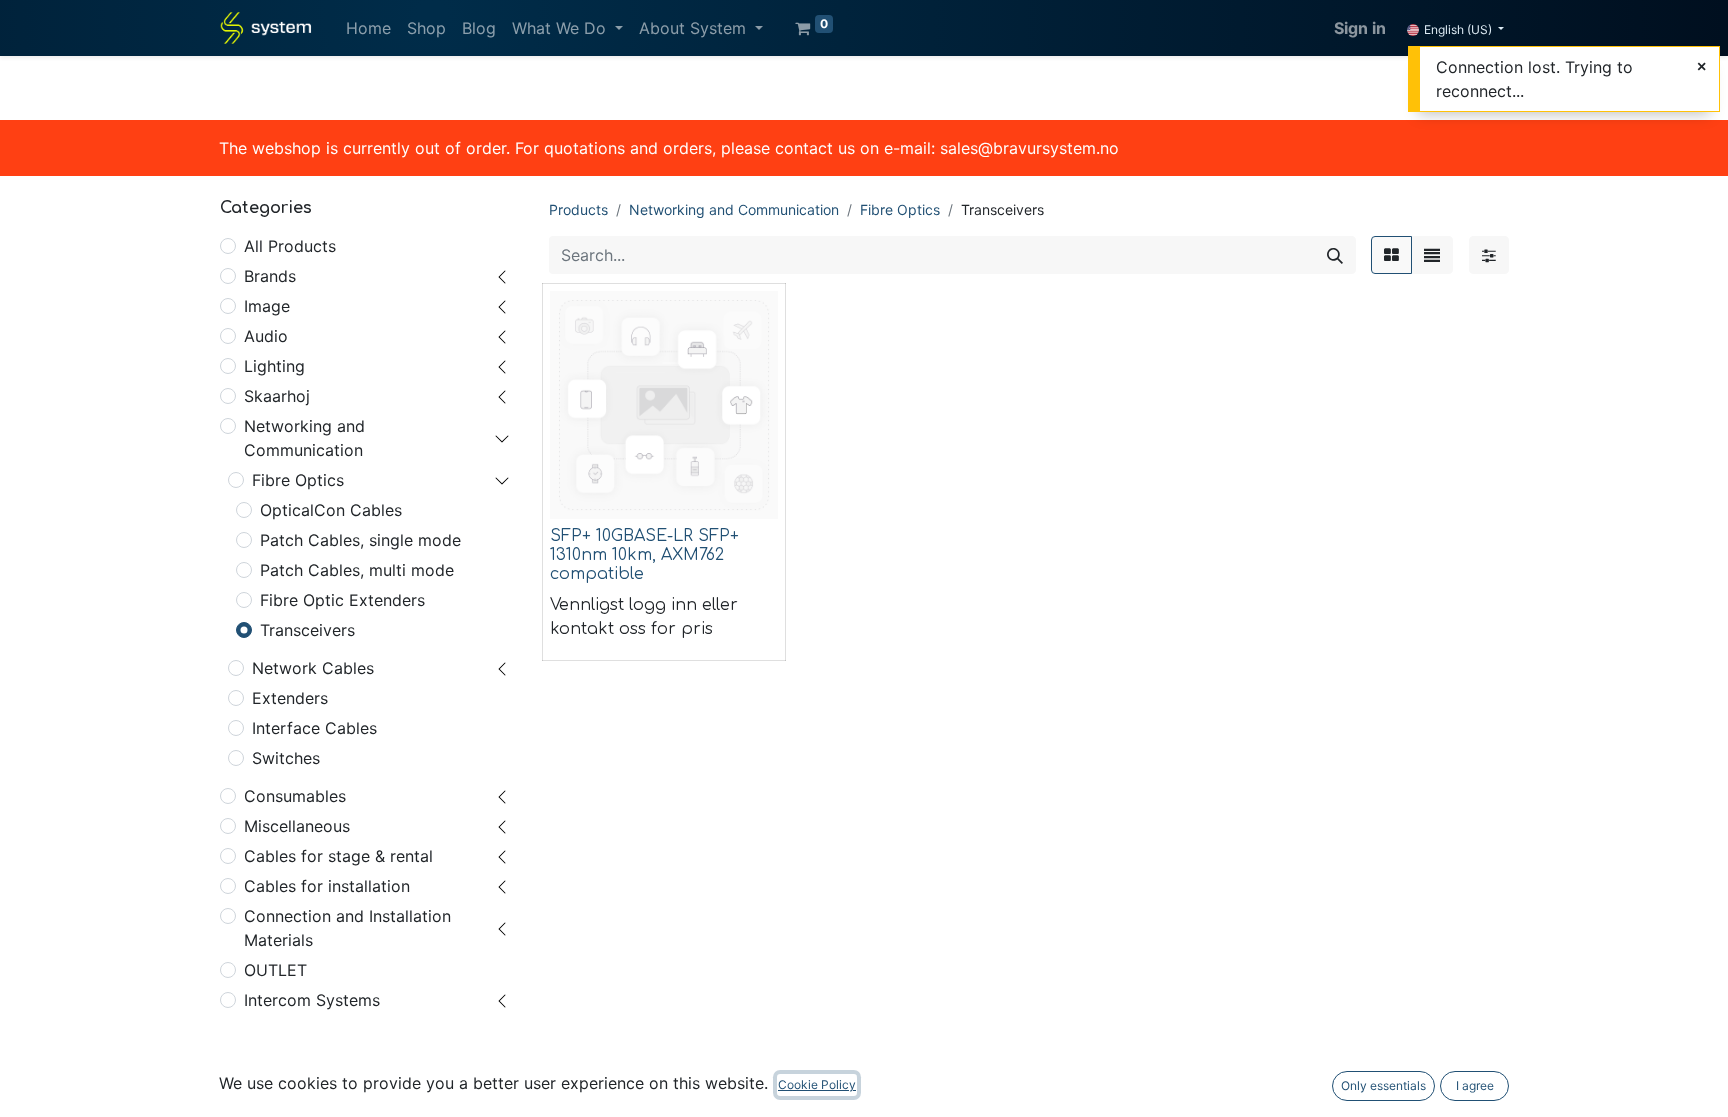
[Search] (1335, 255)
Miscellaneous (297, 826)
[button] (579, 492)
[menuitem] (368, 28)
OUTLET (275, 970)
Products (578, 209)
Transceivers (307, 630)
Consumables (295, 796)
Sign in (1360, 28)
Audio (266, 336)
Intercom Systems (312, 1000)
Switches (286, 758)
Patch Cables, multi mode (357, 570)
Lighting (274, 366)
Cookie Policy (817, 1084)
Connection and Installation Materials (347, 928)
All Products (290, 246)
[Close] (1701, 66)
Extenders (290, 698)
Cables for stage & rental (338, 856)
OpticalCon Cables (331, 510)
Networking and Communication (304, 438)
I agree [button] (1475, 1085)
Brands (270, 276)
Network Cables (313, 668)
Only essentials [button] (1383, 1085)
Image (267, 306)
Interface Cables (314, 728)
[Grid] (1391, 255)
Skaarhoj (277, 396)
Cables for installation (327, 886)
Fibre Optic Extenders (342, 600)
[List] (1432, 255)
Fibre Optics (298, 480)
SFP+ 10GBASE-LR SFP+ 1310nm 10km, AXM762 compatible (644, 555)
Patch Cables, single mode (360, 540)
